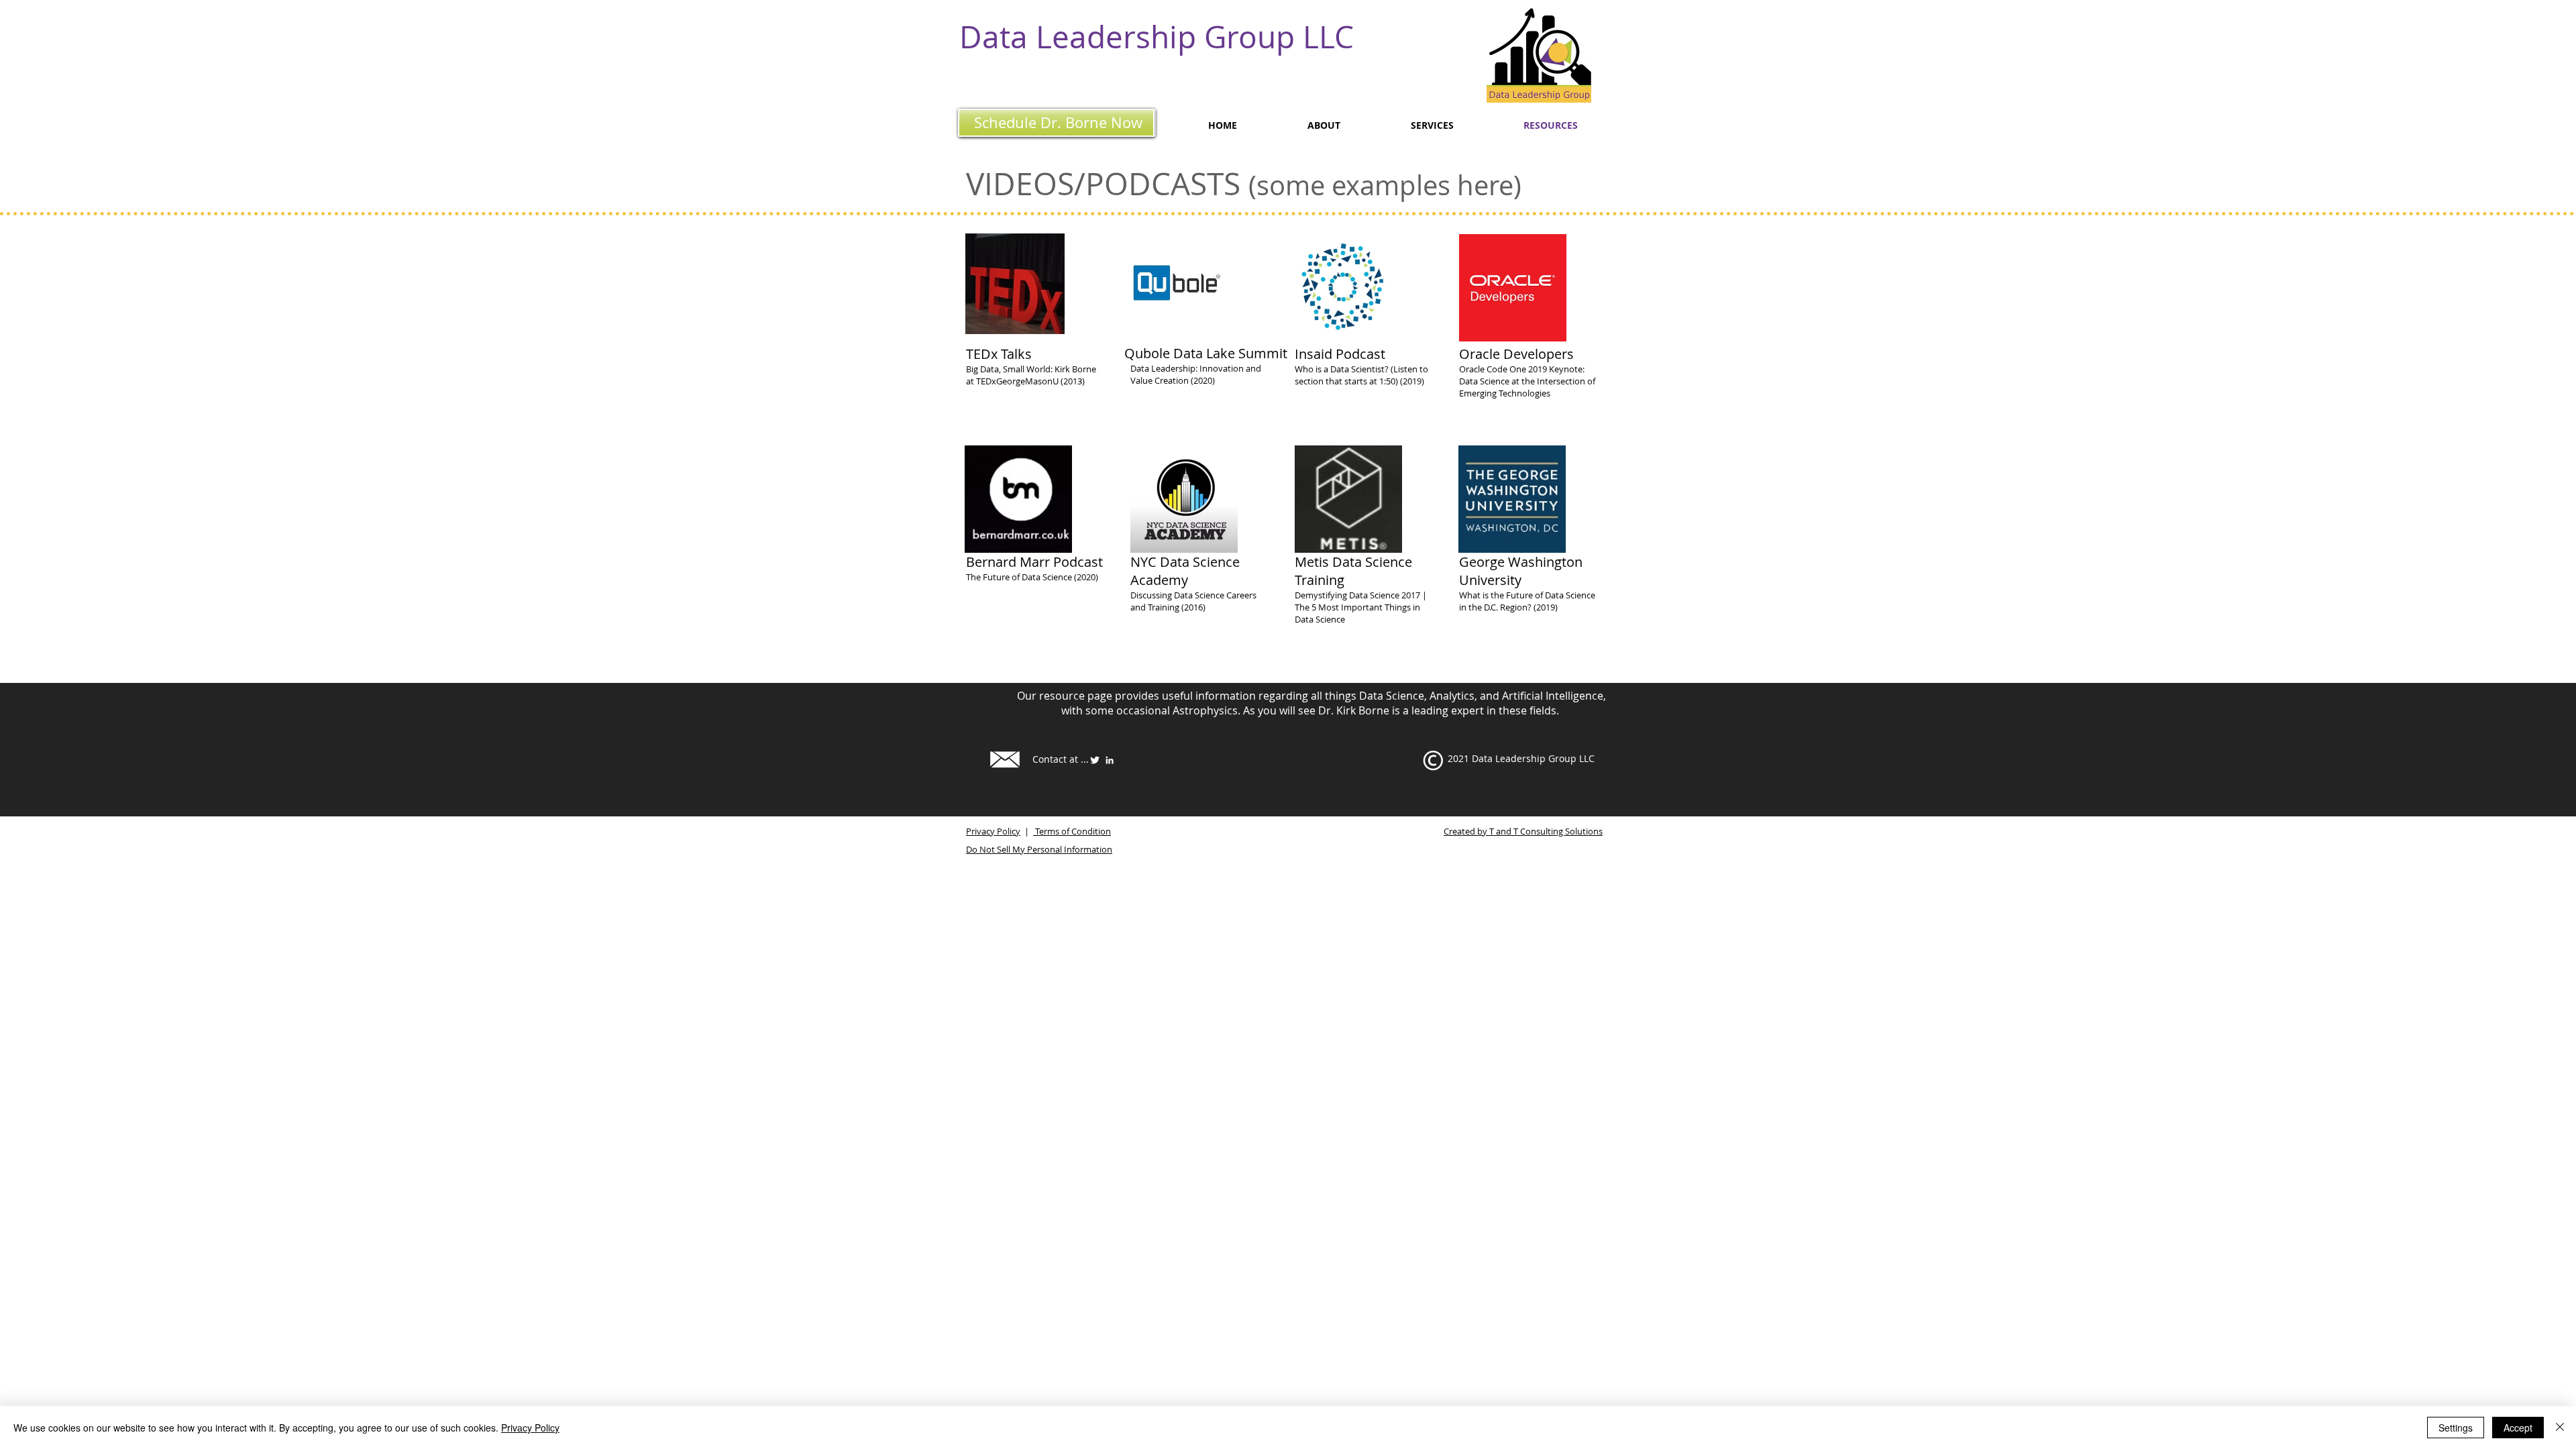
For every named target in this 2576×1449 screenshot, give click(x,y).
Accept (2518, 1428)
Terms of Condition (1072, 831)
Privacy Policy (993, 831)
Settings (2456, 1428)
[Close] (2560, 1428)
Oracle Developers (1516, 354)
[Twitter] (1095, 760)
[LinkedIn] (1110, 760)
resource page (1076, 696)
